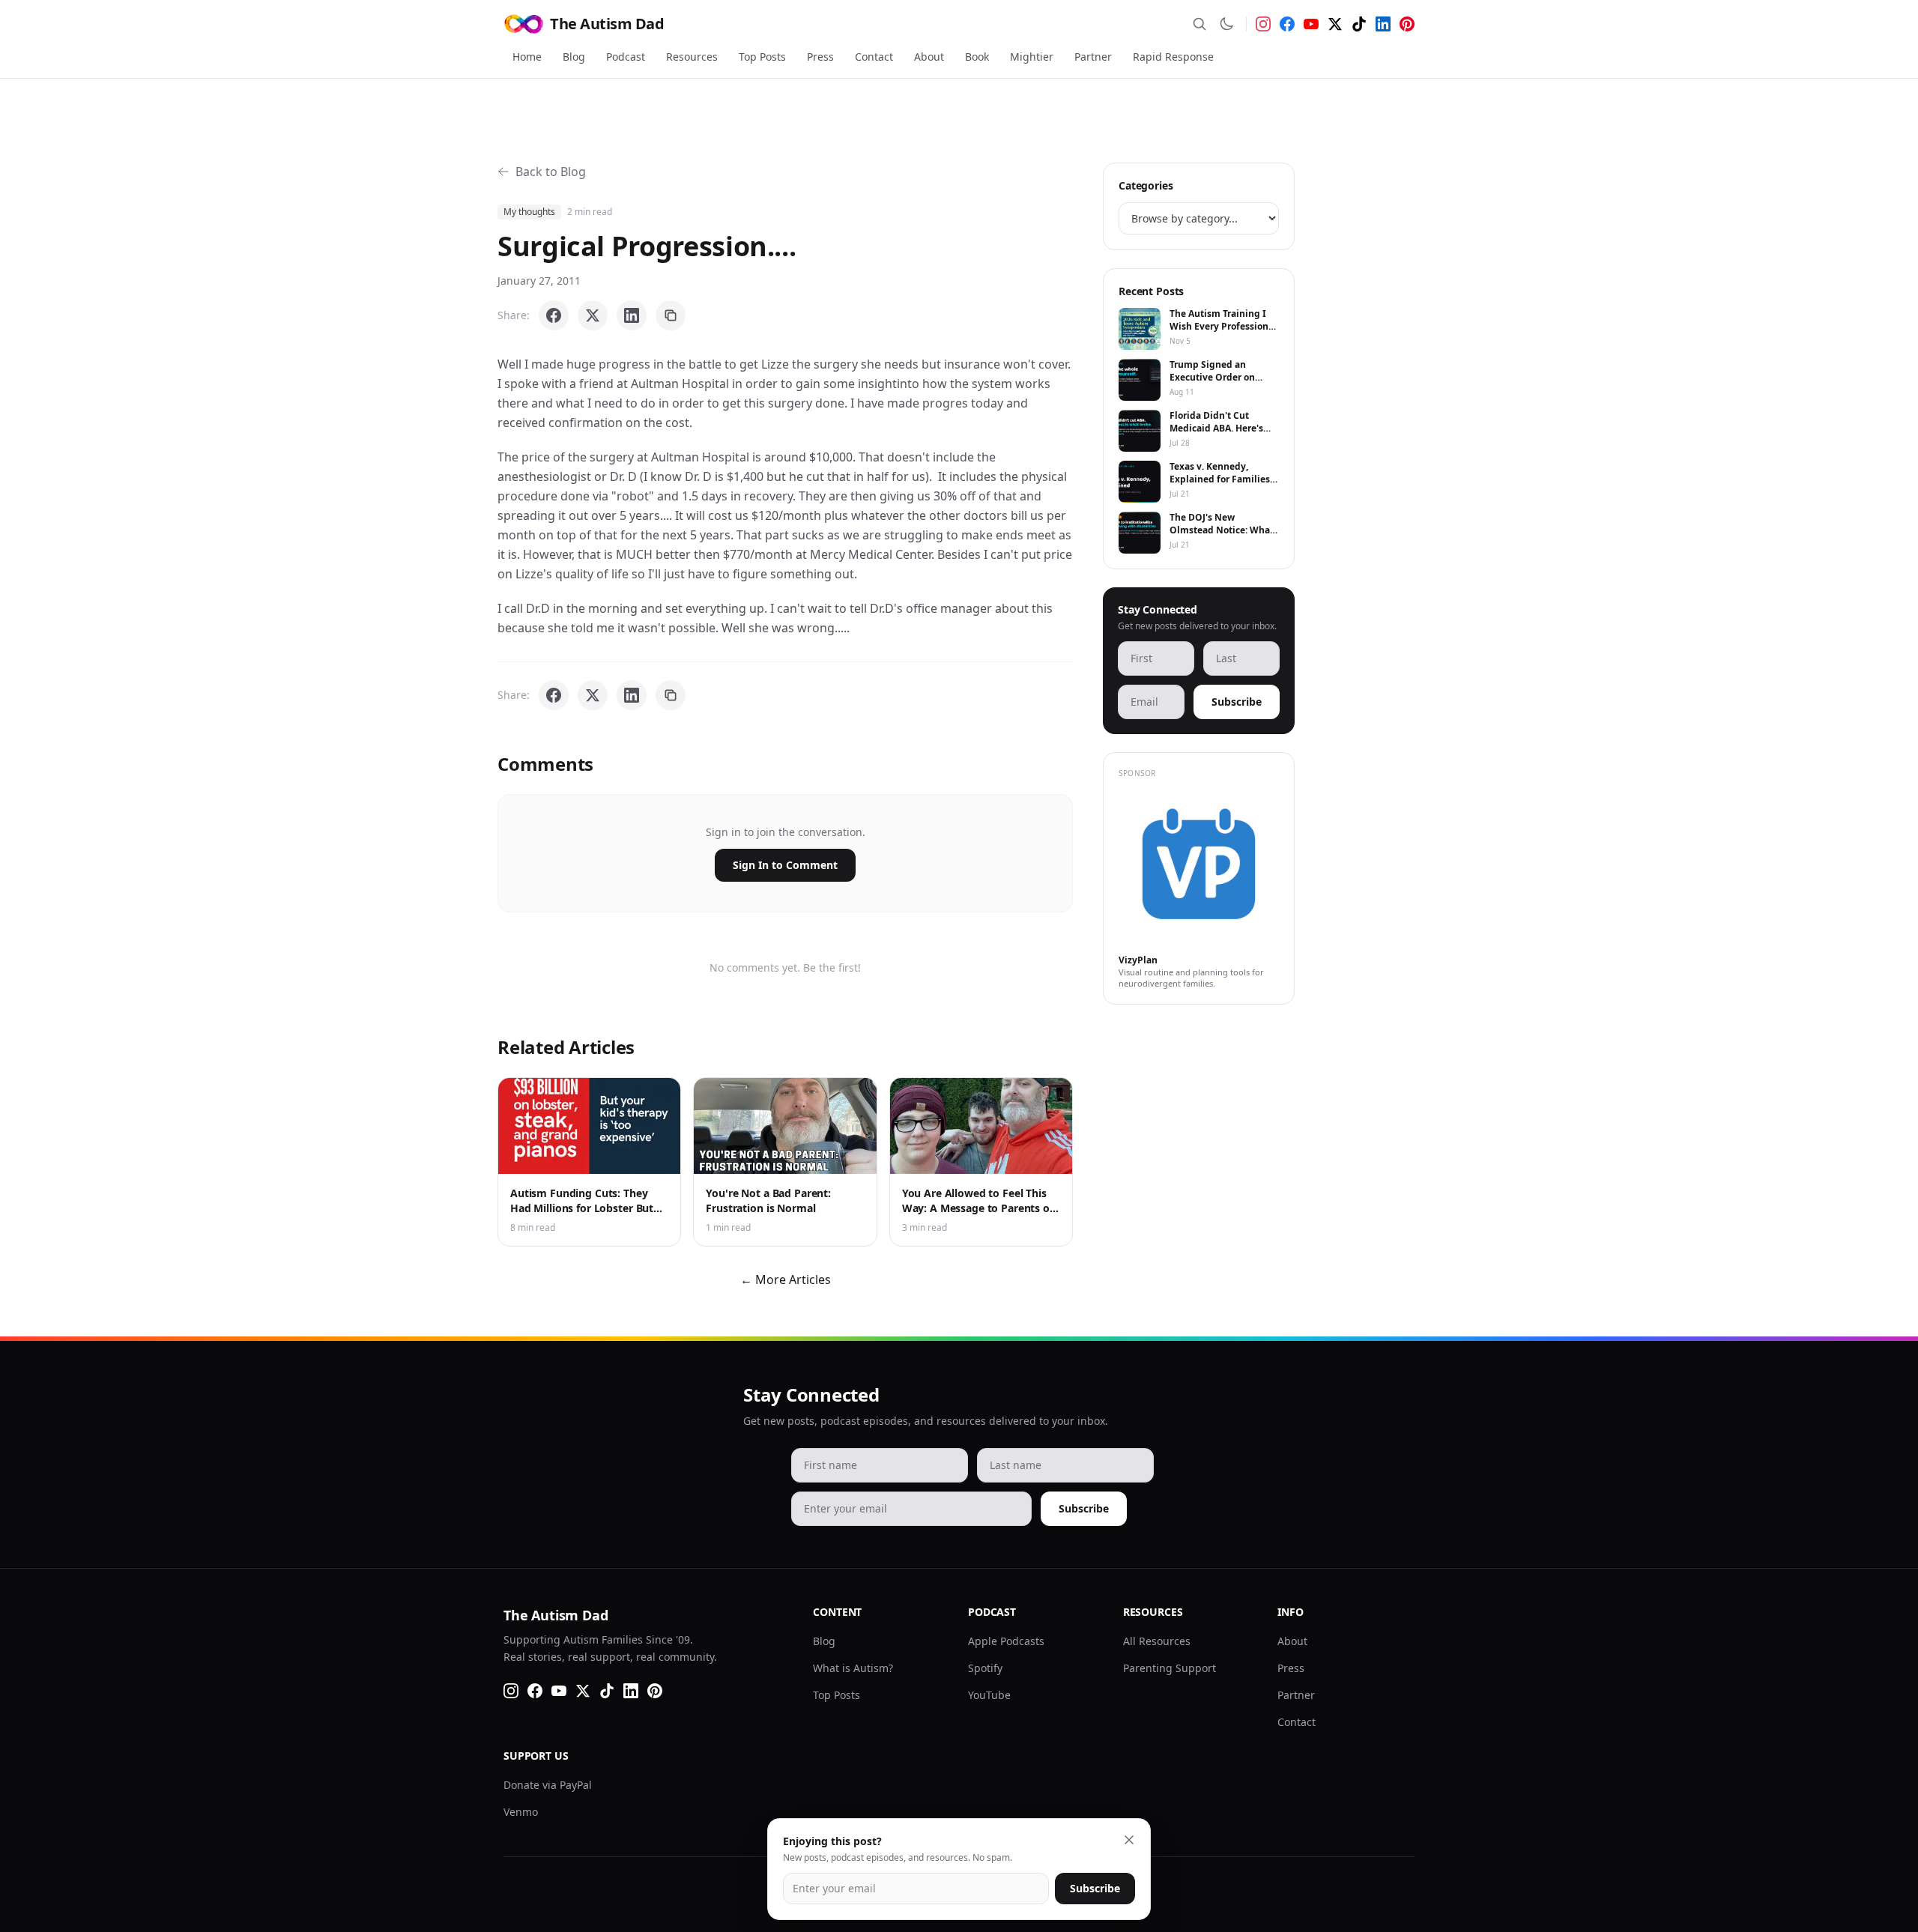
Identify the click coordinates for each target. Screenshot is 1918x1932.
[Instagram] (1263, 24)
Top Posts (762, 57)
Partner (1093, 57)
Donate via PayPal (548, 1785)
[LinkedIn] (1383, 24)
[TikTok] (1359, 24)
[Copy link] (671, 315)
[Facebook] (1287, 24)
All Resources (1157, 1641)
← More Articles (786, 1280)
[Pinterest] (1407, 24)
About (929, 57)
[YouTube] (1311, 24)
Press (820, 57)
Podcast (626, 57)
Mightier (1032, 57)
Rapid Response (1173, 57)
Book (977, 57)
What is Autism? (853, 1668)
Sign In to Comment (785, 865)
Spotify (985, 1668)
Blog (574, 57)
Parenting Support (1170, 1668)
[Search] (1199, 24)
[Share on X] (593, 315)
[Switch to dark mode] (1226, 24)
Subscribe (1237, 702)
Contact (874, 57)
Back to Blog (551, 172)
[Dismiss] (1129, 1840)
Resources (692, 57)
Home (527, 57)
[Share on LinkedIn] (632, 315)
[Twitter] (1335, 24)
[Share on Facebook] (554, 315)
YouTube (989, 1695)
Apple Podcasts (1006, 1641)
